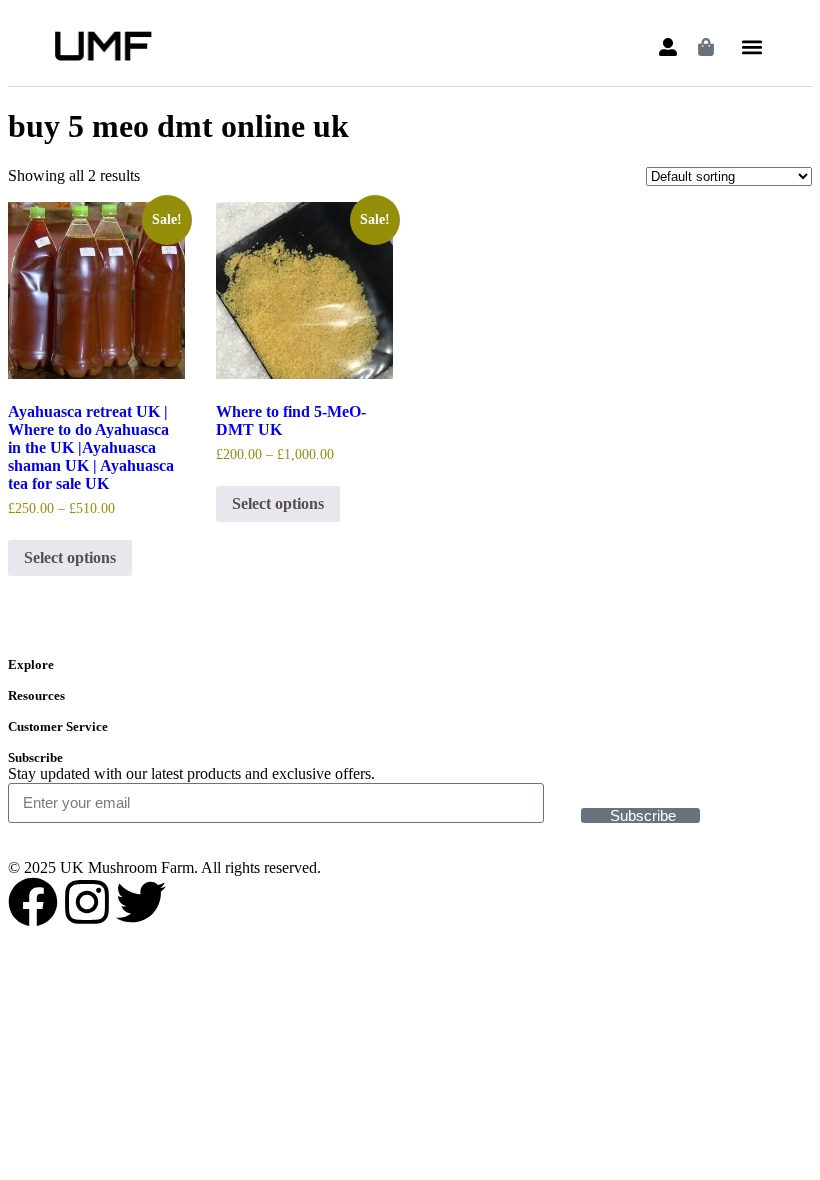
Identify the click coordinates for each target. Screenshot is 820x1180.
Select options (70, 557)
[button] (751, 47)
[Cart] (706, 47)
